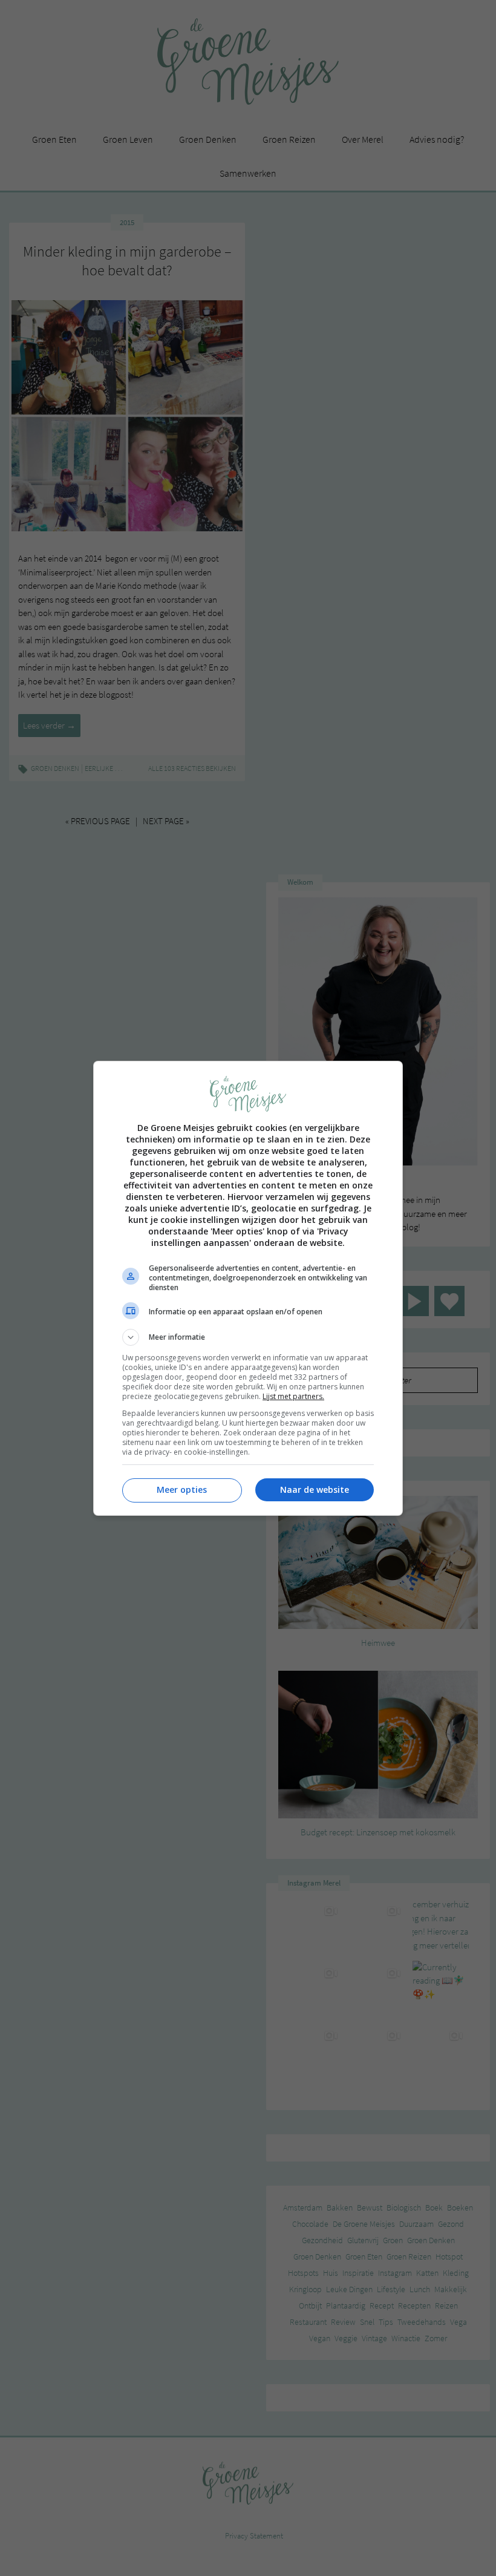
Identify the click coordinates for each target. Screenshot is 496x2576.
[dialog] (248, 1288)
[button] (248, 1337)
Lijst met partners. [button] (293, 1396)
